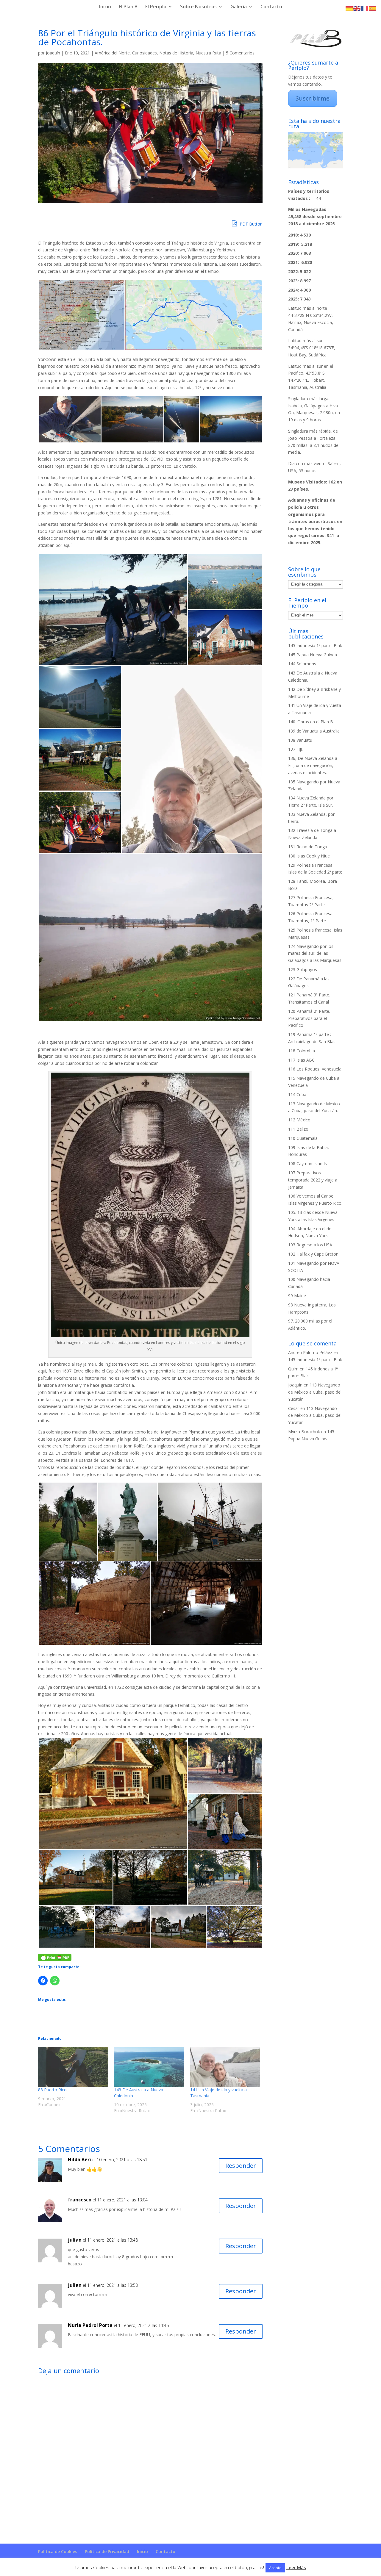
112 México (299, 1120)
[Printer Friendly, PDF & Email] (55, 1957)
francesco (80, 2200)
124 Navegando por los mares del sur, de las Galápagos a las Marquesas (315, 953)
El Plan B (128, 7)
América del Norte (112, 53)
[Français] (365, 8)
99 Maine (297, 1296)
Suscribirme (313, 98)
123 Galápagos (303, 969)
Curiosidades (145, 53)
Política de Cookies (58, 2551)
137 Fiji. (295, 749)
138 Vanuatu (300, 740)
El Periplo (156, 7)
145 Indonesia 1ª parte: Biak (315, 645)
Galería (239, 7)
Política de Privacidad (107, 2551)
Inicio (105, 7)
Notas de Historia (176, 53)
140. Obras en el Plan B (311, 722)
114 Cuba (297, 1094)
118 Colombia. (302, 1051)
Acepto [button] (275, 2568)
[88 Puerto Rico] (73, 2067)
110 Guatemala (303, 1138)
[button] (81, 315)
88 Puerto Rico (52, 2090)
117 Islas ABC (301, 1060)
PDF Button (250, 224)
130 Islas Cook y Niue (309, 856)
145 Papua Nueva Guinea (313, 655)
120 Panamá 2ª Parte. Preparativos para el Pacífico (309, 1018)
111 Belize (298, 1129)
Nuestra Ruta (208, 53)
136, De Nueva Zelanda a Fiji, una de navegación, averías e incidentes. (313, 765)
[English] (357, 8)
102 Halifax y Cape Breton (313, 1254)
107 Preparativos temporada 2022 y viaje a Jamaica (313, 1180)
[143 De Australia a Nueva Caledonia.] (149, 2067)
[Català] (349, 8)
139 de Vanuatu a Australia (314, 731)
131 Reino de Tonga (308, 847)
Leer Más (296, 2567)
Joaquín (53, 53)
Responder (241, 2166)
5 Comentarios (240, 53)
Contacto (271, 7)
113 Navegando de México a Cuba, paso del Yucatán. (315, 1392)
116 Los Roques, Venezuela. (315, 1069)
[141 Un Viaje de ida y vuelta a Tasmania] (225, 2067)
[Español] (373, 8)
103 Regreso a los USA (310, 1245)
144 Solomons (302, 664)
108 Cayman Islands (307, 1163)
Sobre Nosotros (198, 7)
